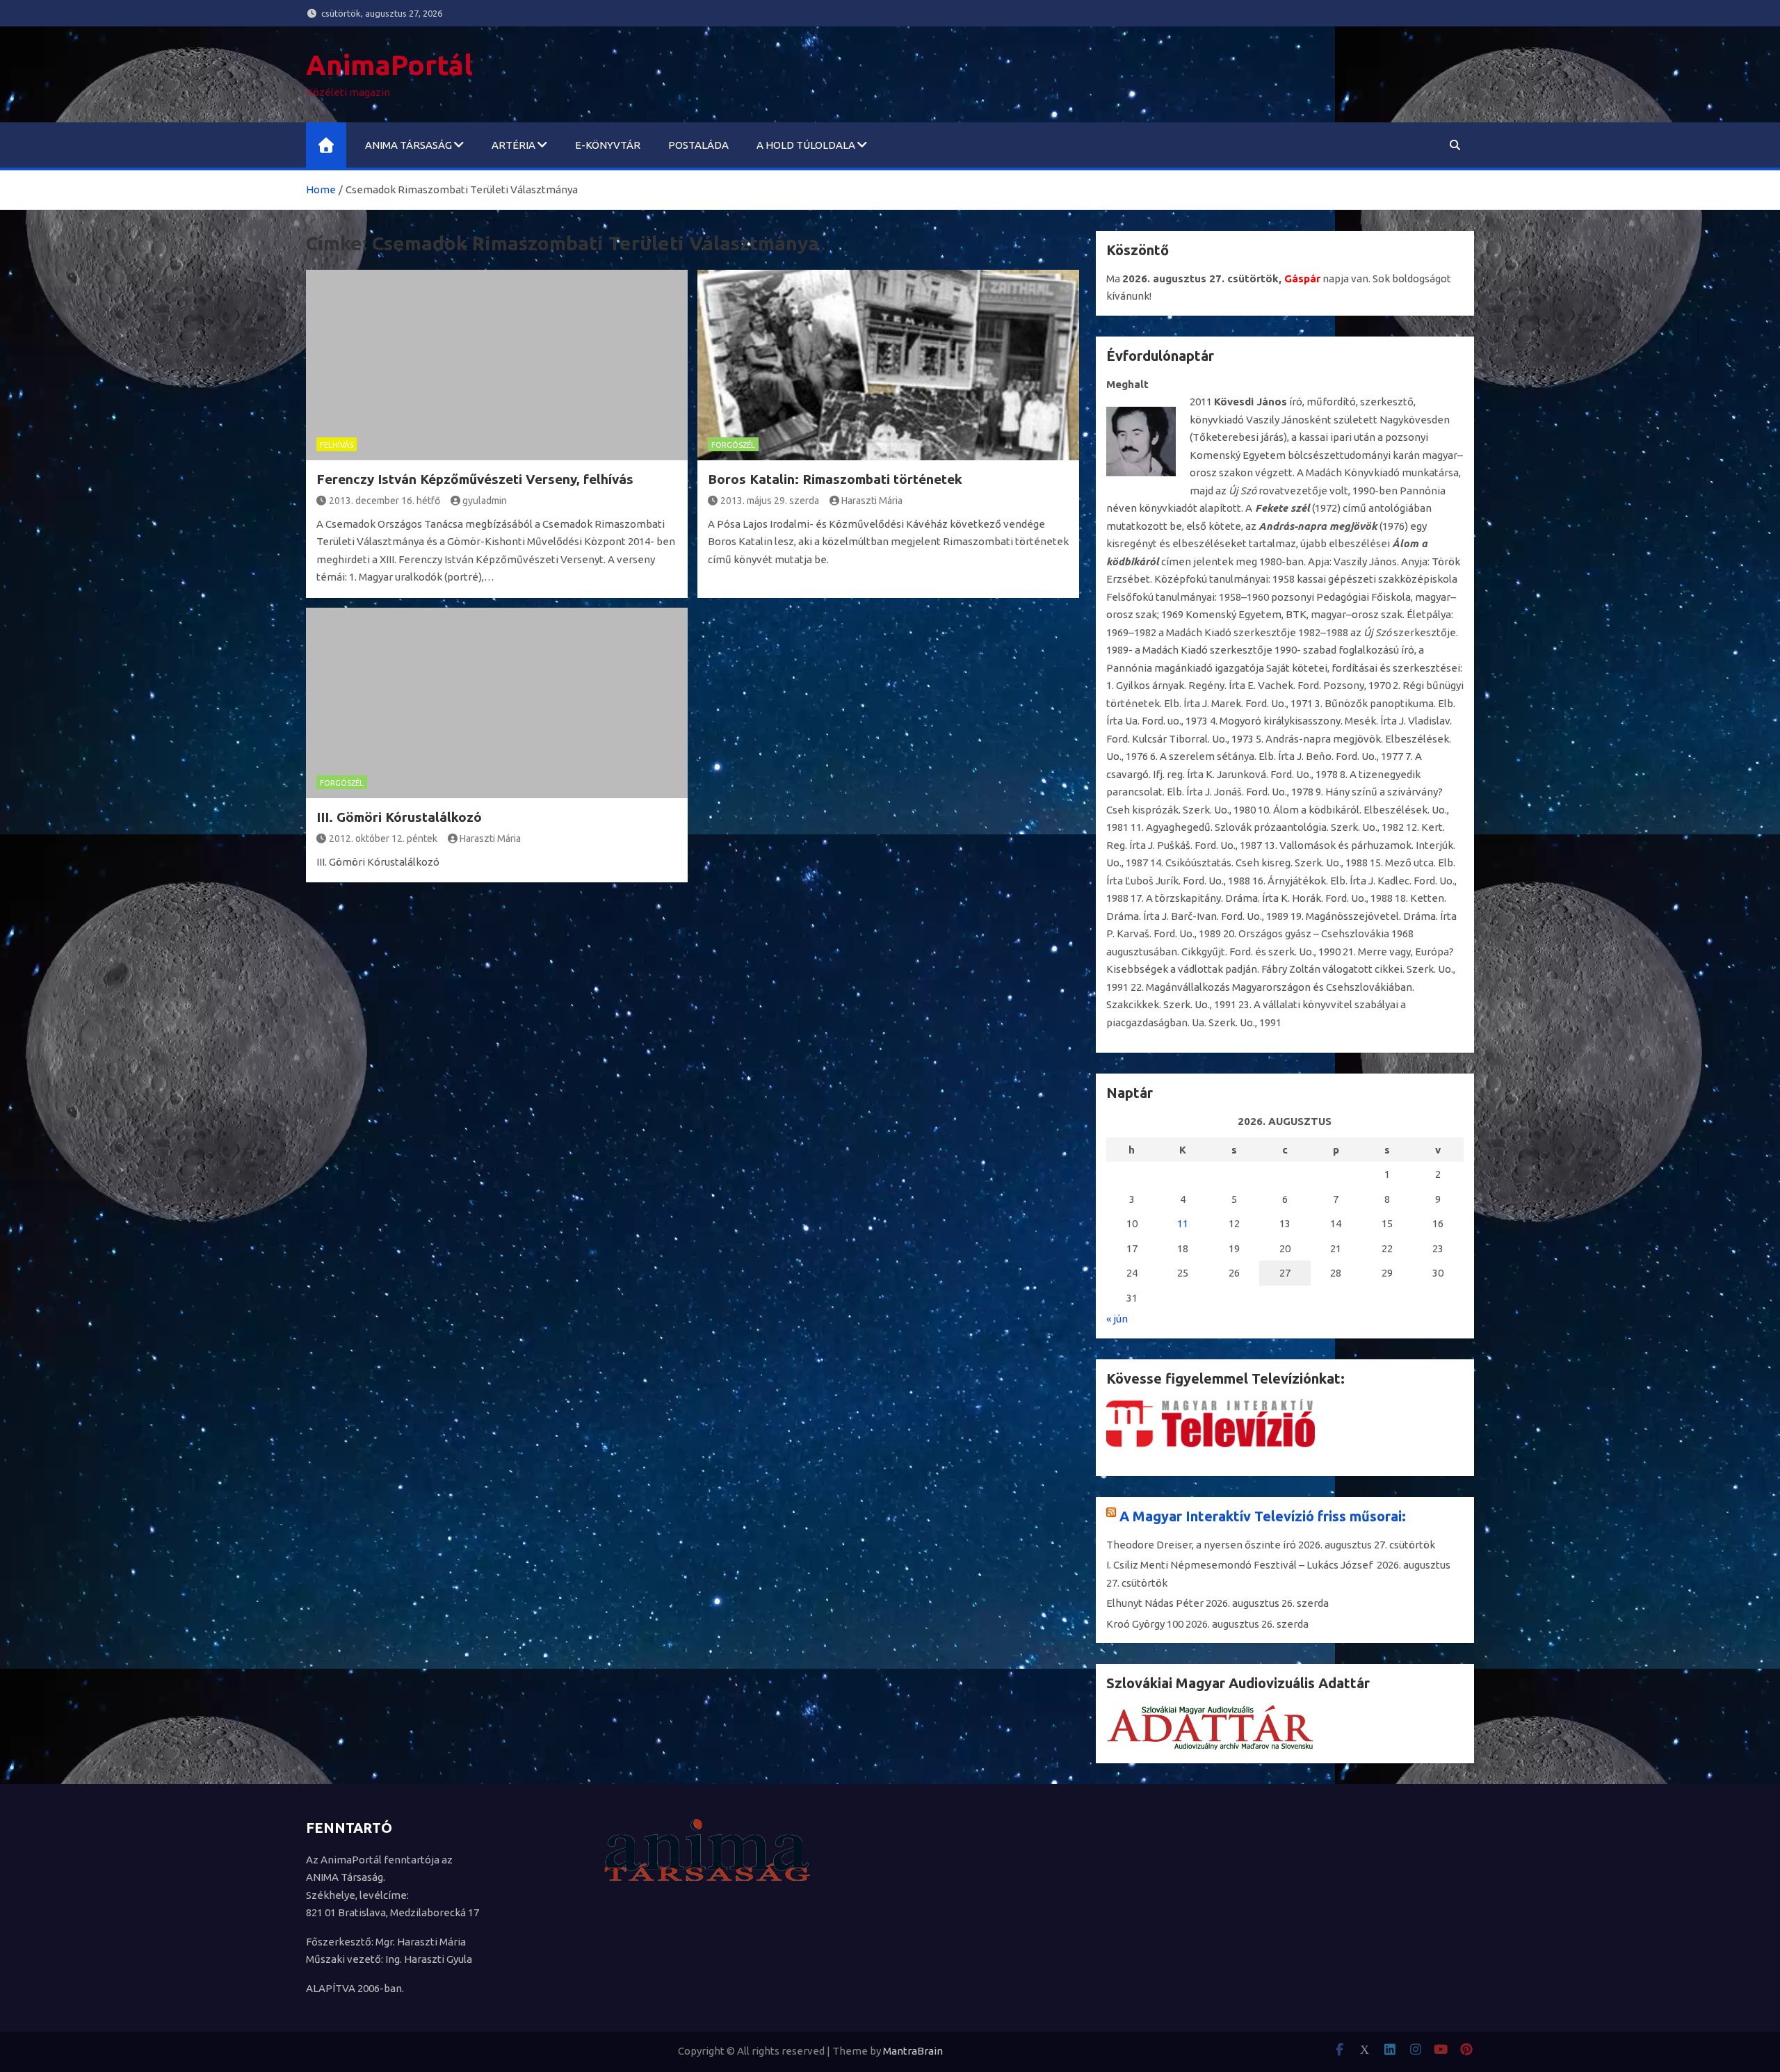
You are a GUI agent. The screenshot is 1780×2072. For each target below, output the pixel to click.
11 (1183, 1223)
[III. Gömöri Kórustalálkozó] (497, 703)
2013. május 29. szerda (770, 501)
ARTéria (513, 145)
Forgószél (733, 445)
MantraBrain (913, 2051)
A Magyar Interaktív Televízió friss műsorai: (1263, 1516)
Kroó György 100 (1145, 1624)
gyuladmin (485, 501)
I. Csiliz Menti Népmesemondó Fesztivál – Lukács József (1240, 1565)
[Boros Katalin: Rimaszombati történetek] (888, 365)
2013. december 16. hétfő (385, 501)
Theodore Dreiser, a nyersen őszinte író (1201, 1545)
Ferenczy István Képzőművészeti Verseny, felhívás (475, 479)
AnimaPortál (389, 65)
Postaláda (698, 145)
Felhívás (337, 445)
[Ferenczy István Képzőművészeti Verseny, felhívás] (497, 365)
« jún (1117, 1319)
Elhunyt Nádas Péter (1155, 1603)
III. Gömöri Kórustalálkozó (399, 817)
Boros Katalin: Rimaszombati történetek (835, 479)
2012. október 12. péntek (383, 839)
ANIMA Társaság (408, 145)
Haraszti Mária (872, 501)
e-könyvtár (608, 145)
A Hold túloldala (806, 145)
